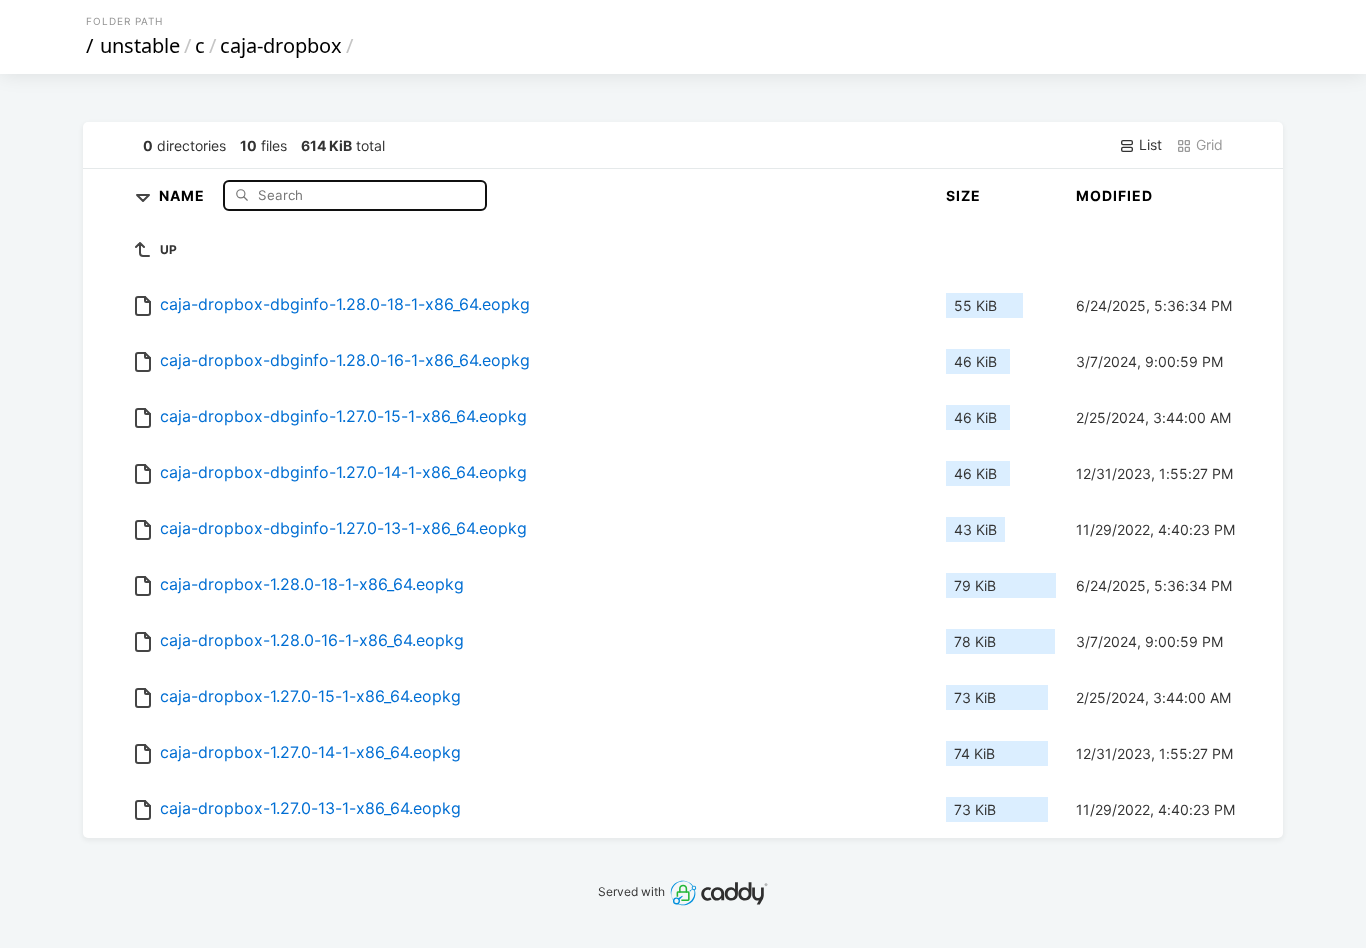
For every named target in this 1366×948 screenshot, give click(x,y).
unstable (140, 45)
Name (184, 194)
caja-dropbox (281, 45)
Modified (1114, 195)
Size (963, 195)
